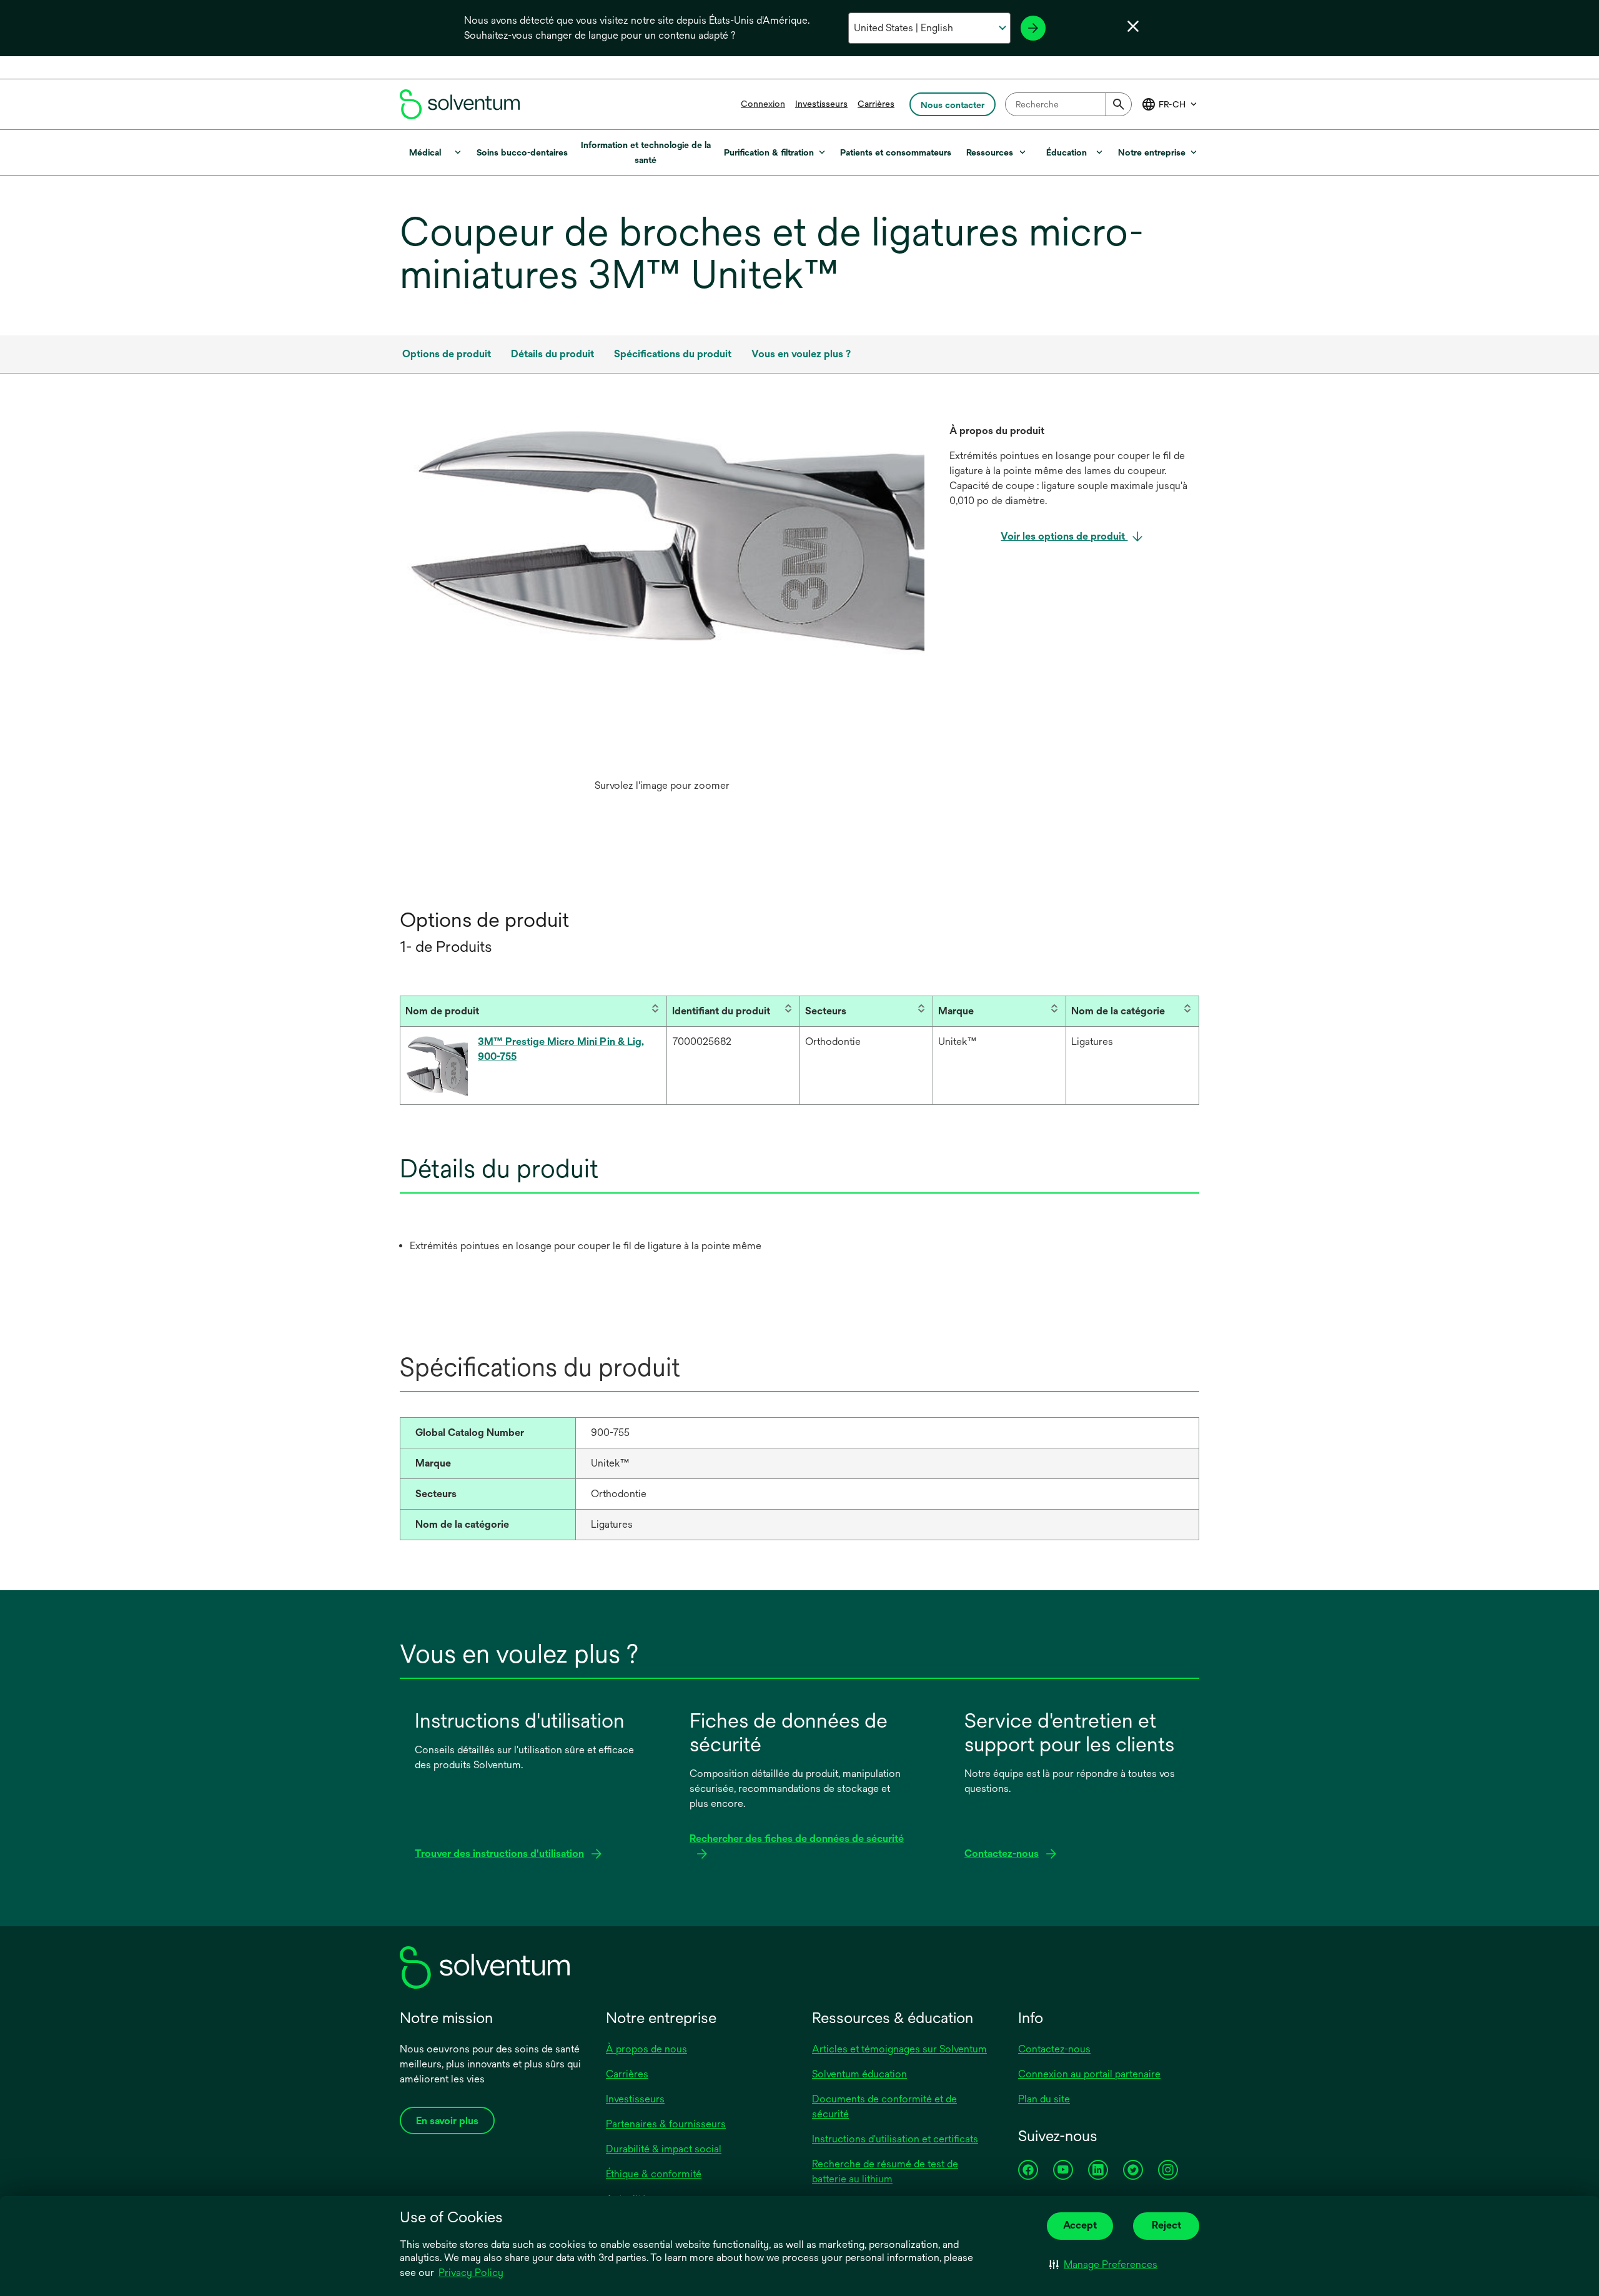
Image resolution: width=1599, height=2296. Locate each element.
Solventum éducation (859, 2074)
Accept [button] (1080, 2225)
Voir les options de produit (1064, 536)
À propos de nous (646, 2049)
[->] (1033, 28)
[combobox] (1068, 104)
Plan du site (1044, 2099)
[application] (662, 539)
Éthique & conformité (654, 2174)
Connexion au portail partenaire (1089, 2074)
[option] (662, 611)
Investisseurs (821, 104)
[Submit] (1119, 104)
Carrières (876, 104)
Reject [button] (1166, 2225)
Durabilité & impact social (664, 2149)
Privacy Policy (471, 2273)
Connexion (763, 104)
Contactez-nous (1054, 2049)
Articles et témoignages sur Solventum (899, 2049)
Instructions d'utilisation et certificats (895, 2139)
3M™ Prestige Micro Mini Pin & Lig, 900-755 (561, 1049)
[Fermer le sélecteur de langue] (1133, 26)
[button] (1103, 2265)
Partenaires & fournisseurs (666, 2124)
